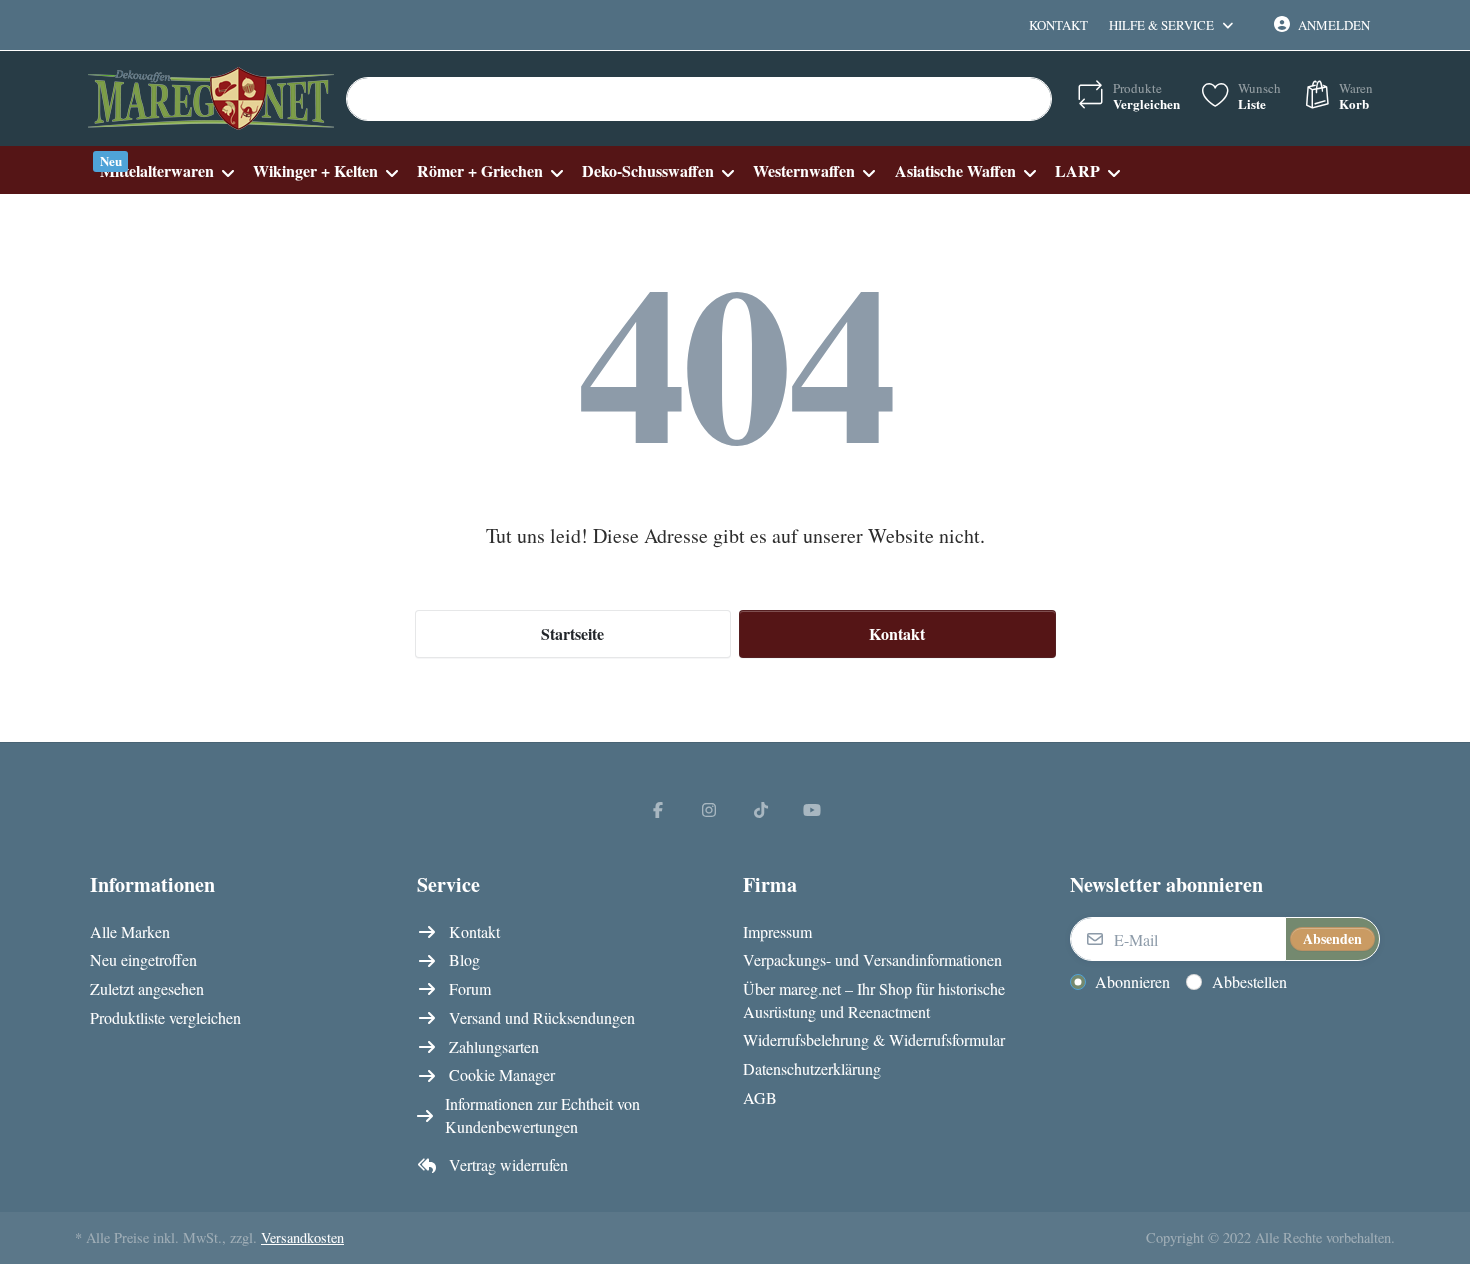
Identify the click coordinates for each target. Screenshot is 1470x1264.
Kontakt (1058, 25)
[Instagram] (709, 809)
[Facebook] (658, 809)
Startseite (572, 633)
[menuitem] (166, 170)
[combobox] (699, 99)
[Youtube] (813, 809)
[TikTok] (761, 809)
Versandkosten (302, 1237)
